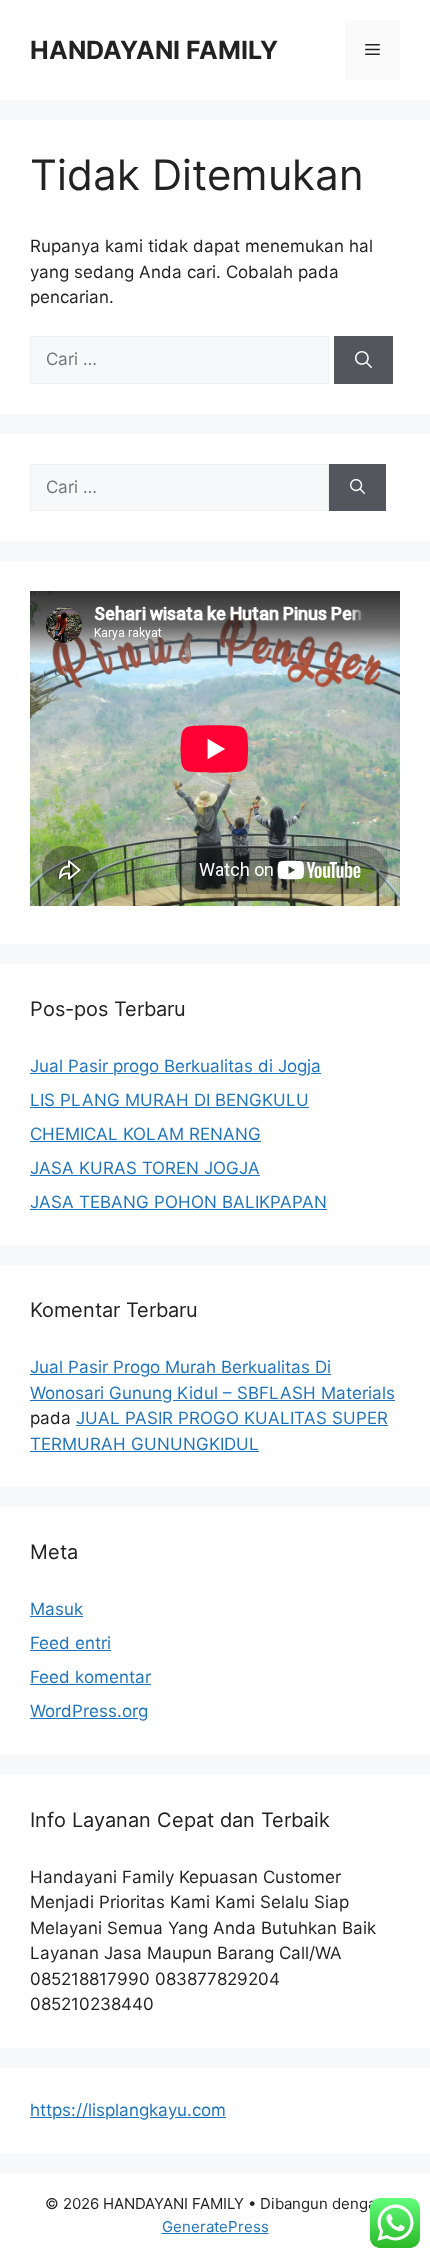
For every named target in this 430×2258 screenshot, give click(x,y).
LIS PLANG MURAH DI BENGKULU (169, 1100)
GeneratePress (215, 2226)
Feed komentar (90, 1677)
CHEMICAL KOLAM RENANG (145, 1134)
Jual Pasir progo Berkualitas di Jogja (175, 1066)
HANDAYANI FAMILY (154, 50)
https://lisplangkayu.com (128, 2110)
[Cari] (363, 360)
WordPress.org (89, 1711)
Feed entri (70, 1643)
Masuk (56, 1609)
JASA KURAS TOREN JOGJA (145, 1168)
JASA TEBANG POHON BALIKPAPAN (178, 1202)
